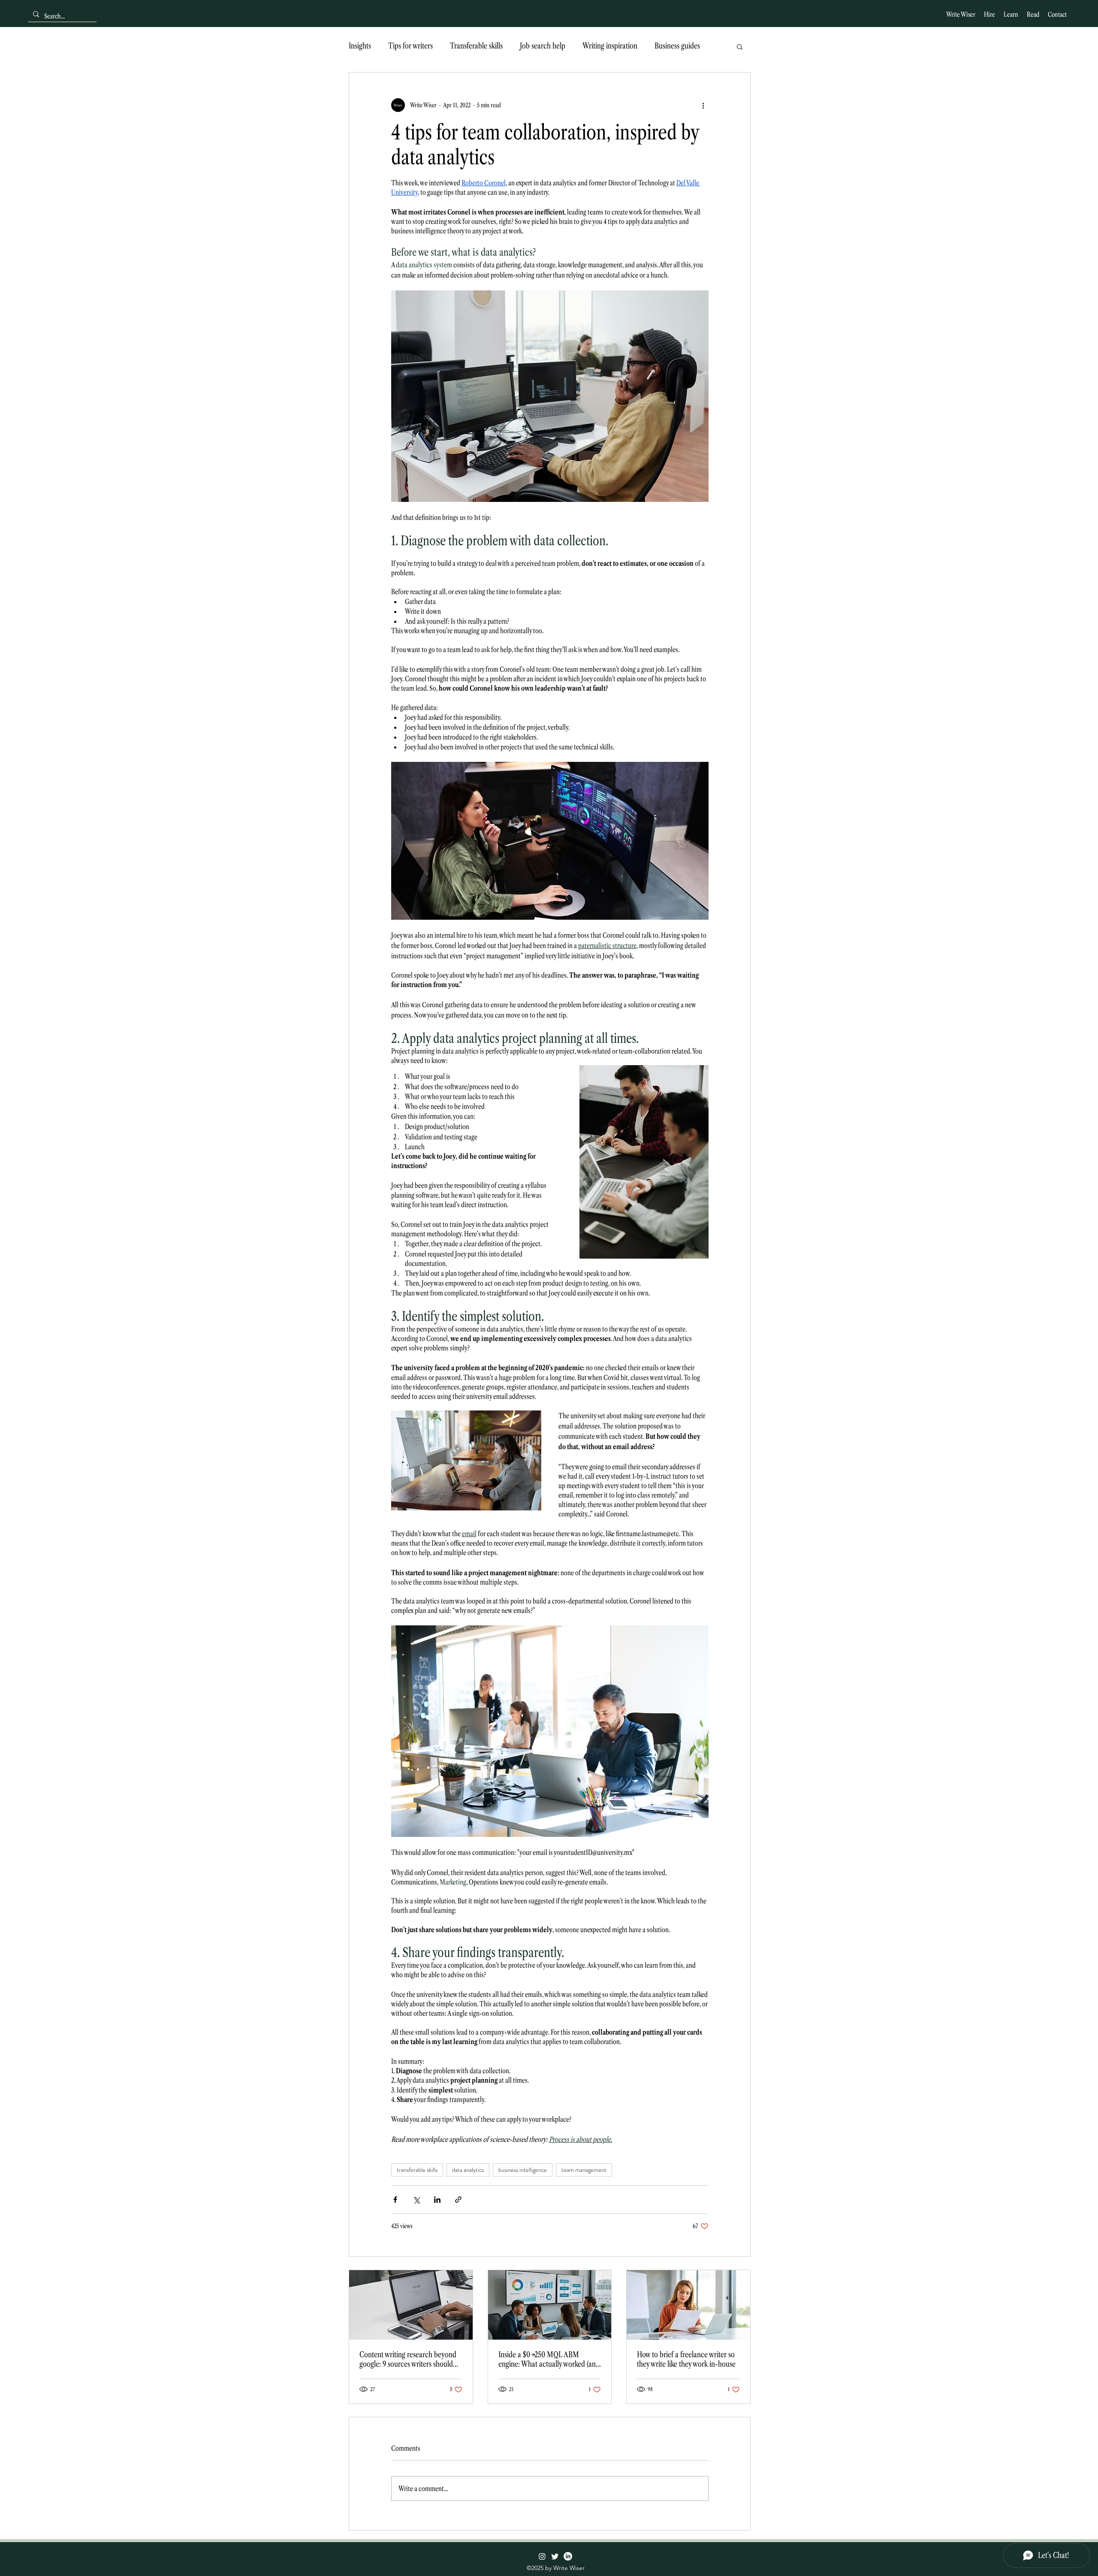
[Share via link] (458, 2200)
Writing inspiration (610, 46)
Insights (360, 46)
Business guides (677, 46)
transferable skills (417, 2170)
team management (584, 2170)
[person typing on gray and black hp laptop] (411, 2305)
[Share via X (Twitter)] (416, 2200)
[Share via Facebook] (395, 2200)
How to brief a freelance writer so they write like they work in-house (686, 2359)
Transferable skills (476, 46)
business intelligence (523, 2170)
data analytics (468, 2170)
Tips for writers (410, 46)
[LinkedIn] (568, 2556)
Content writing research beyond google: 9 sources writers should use (408, 2359)
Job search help (543, 46)
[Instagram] (542, 2556)
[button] (740, 46)
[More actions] (703, 105)
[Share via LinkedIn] (437, 2200)
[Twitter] (555, 2556)
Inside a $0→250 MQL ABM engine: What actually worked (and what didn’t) (549, 2359)
